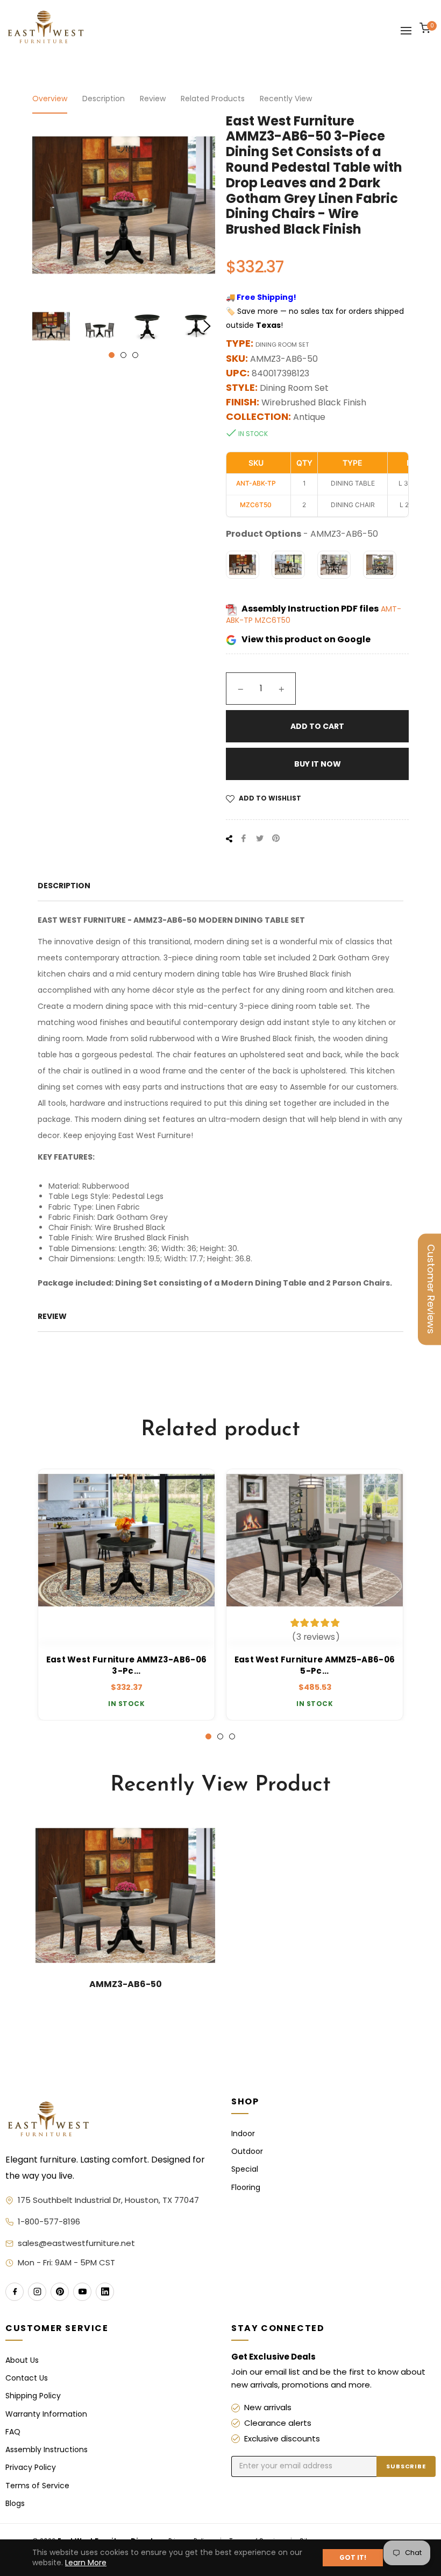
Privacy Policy (31, 2468)
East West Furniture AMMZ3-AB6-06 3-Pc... (127, 1665)
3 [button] (135, 355)
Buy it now (318, 764)
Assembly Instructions (47, 2450)
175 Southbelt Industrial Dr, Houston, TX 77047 (108, 2200)
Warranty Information (46, 2414)
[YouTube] (82, 2292)
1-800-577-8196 (49, 2221)
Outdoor (247, 2152)
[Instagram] (37, 2292)
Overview (50, 99)
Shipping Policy (33, 2396)
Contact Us (27, 2378)
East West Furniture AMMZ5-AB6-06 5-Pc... (315, 1665)
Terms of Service (37, 2486)
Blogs (15, 2504)
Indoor (243, 2134)
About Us (22, 2360)
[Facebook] (15, 2292)
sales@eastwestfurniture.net (76, 2243)
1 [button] (112, 355)
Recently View (286, 99)
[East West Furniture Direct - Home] (108, 2120)
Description (104, 99)
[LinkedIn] (105, 2292)
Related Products (213, 99)
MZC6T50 (273, 620)
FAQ (13, 2432)
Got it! (353, 2557)
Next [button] (207, 326)
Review (153, 99)
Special (245, 2169)
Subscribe (406, 2466)
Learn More (86, 2563)
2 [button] (123, 355)
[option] (126, 1595)
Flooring (246, 2188)
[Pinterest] (60, 2292)
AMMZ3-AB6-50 (126, 1984)
